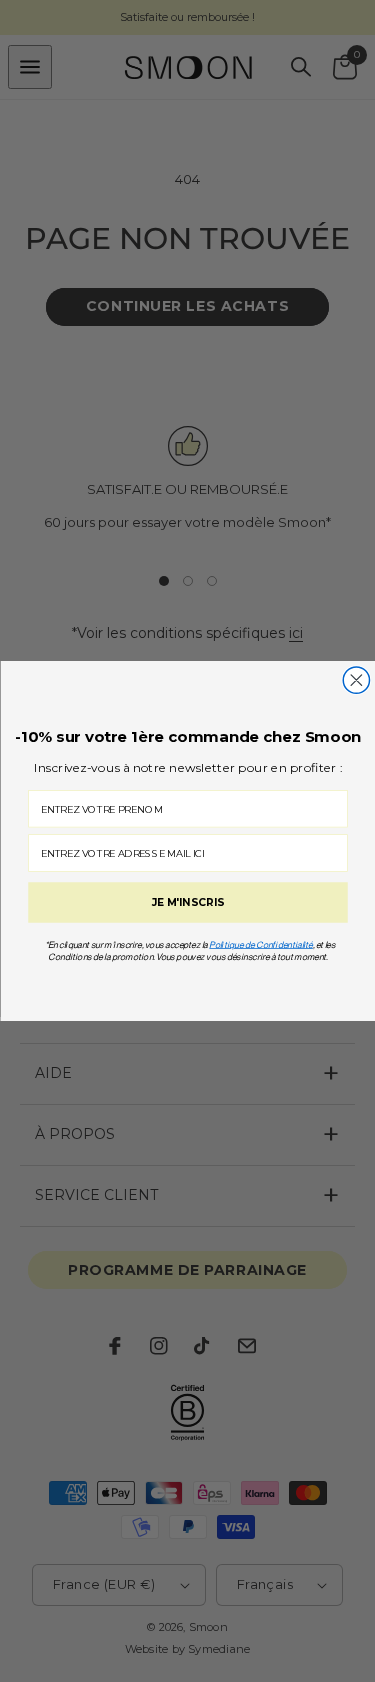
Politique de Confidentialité (261, 944)
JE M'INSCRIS (187, 903)
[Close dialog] (356, 680)
